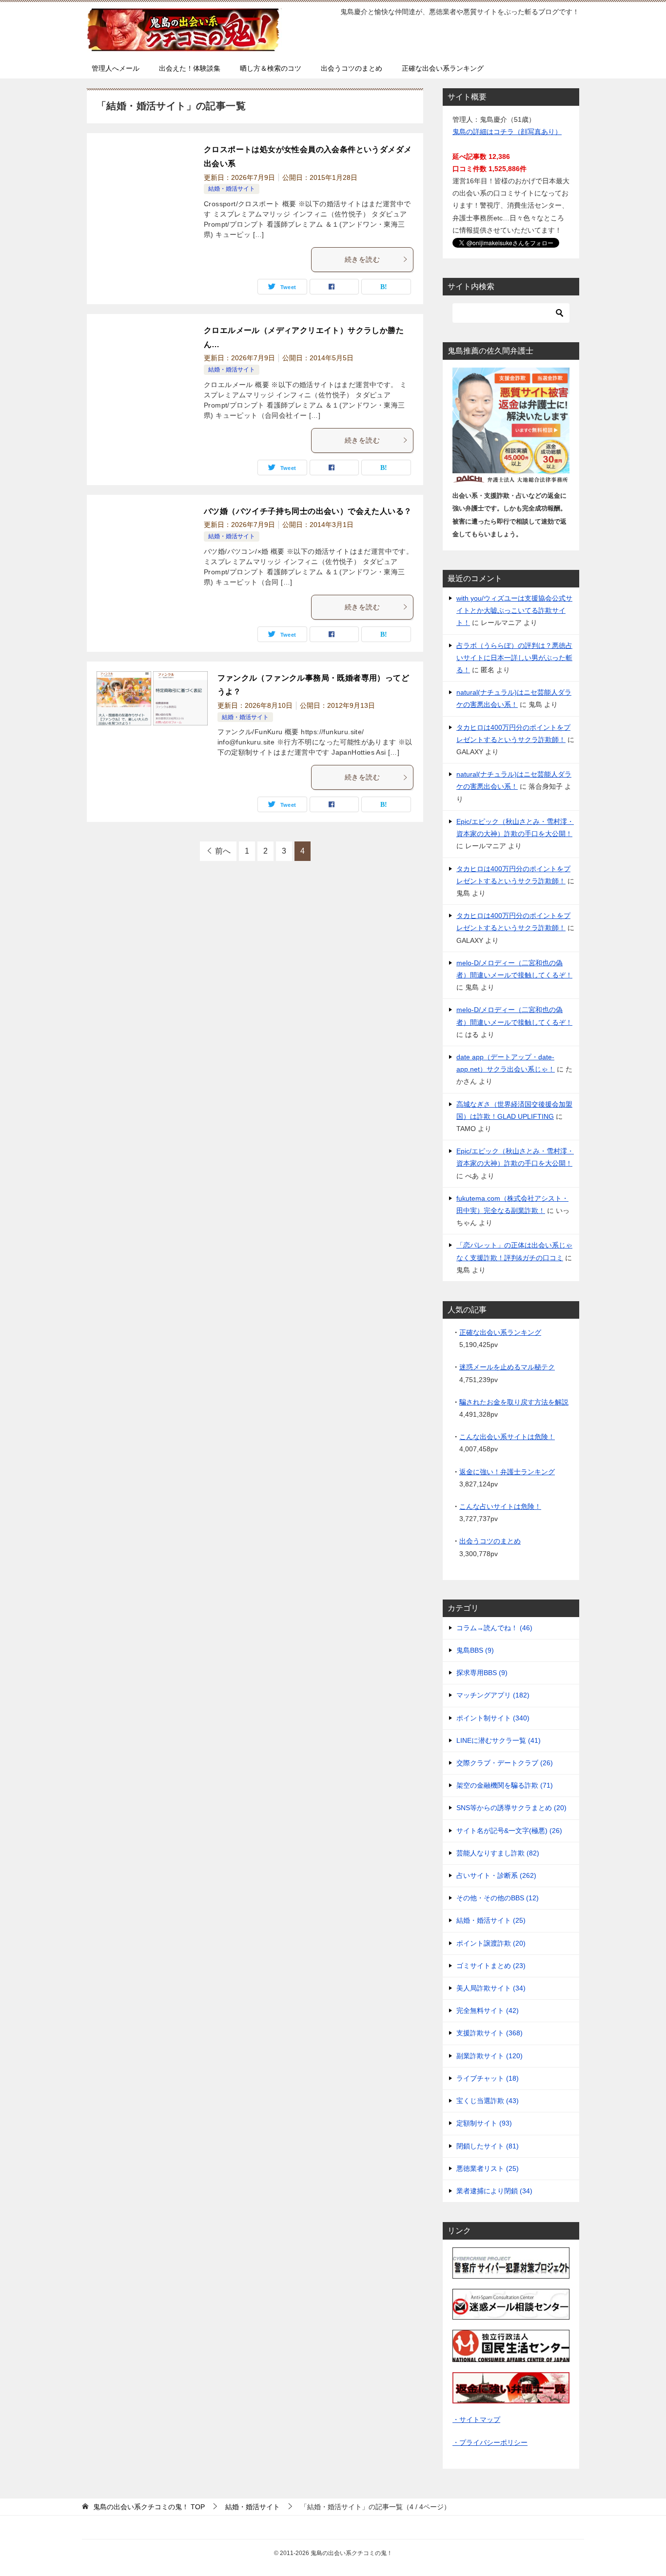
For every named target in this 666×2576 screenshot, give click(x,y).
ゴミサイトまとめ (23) (491, 1966)
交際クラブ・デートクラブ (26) (505, 1763)
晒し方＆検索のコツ (271, 68)
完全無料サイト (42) (488, 2010)
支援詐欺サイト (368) (490, 2033)
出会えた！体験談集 (190, 68)
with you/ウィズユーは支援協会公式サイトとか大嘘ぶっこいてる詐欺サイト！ (514, 610)
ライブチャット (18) (488, 2078)
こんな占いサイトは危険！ (500, 1506)
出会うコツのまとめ (352, 68)
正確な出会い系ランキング (443, 68)
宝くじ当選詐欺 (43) (488, 2101)
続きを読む (362, 259)
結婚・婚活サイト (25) (491, 1920)
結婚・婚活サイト (232, 189)
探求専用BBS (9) (482, 1673)
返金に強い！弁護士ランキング (507, 1472)
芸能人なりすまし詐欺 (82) (498, 1853)
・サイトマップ (476, 2420)
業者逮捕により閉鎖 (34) (494, 2191)
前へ (223, 851)
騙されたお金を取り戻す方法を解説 (514, 1402)
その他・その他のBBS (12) (498, 1898)
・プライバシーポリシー (490, 2442)
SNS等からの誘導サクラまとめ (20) (511, 1808)
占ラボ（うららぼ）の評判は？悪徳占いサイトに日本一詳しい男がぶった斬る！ (514, 658)
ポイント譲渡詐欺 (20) (491, 1943)
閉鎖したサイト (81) (488, 2146)
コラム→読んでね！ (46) (494, 1628)
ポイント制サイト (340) (493, 1718)
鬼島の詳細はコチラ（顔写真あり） (507, 132)
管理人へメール (116, 68)
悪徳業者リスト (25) (488, 2168)
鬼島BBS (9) (475, 1650)
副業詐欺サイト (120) (490, 2056)
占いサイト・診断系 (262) (496, 1875)
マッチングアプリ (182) (493, 1695)
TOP (149, 2507)
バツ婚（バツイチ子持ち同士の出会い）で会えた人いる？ (308, 511)
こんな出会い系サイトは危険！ (507, 1437)
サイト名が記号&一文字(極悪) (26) (509, 1831)
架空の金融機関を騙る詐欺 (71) (505, 1785)
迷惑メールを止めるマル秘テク (507, 1367)
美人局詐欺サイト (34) (491, 1988)
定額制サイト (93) (484, 2123)
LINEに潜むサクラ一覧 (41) (499, 1740)
